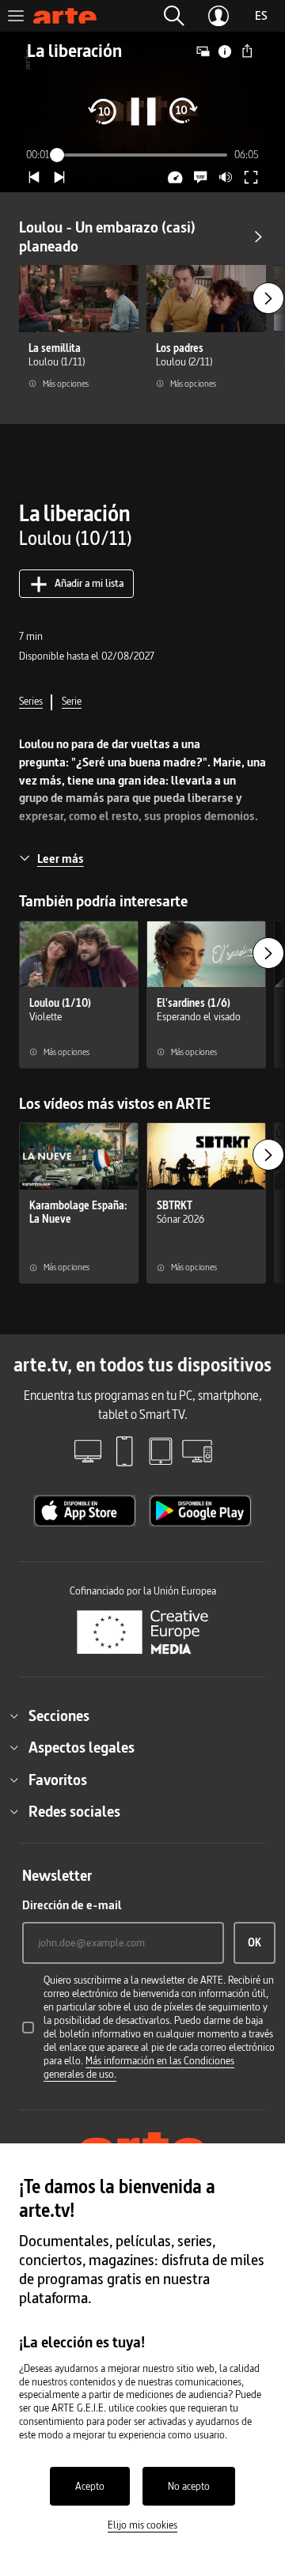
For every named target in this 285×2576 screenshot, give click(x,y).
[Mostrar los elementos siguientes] (268, 298)
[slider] (143, 155)
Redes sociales (74, 1811)
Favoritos (58, 1780)
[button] (174, 16)
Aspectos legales (82, 1747)
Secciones (59, 1715)
